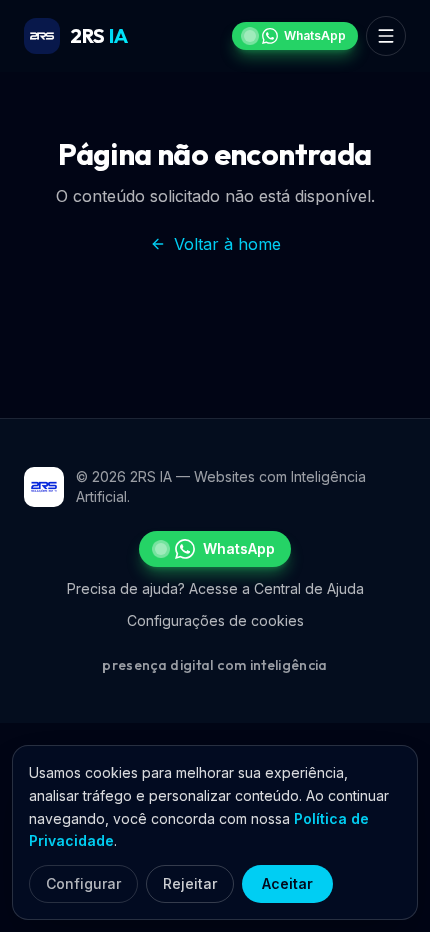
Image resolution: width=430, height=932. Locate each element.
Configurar (83, 883)
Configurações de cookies (215, 620)
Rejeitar (190, 883)
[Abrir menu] (386, 36)
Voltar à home (227, 244)
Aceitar (287, 883)
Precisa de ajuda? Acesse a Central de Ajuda (215, 588)
